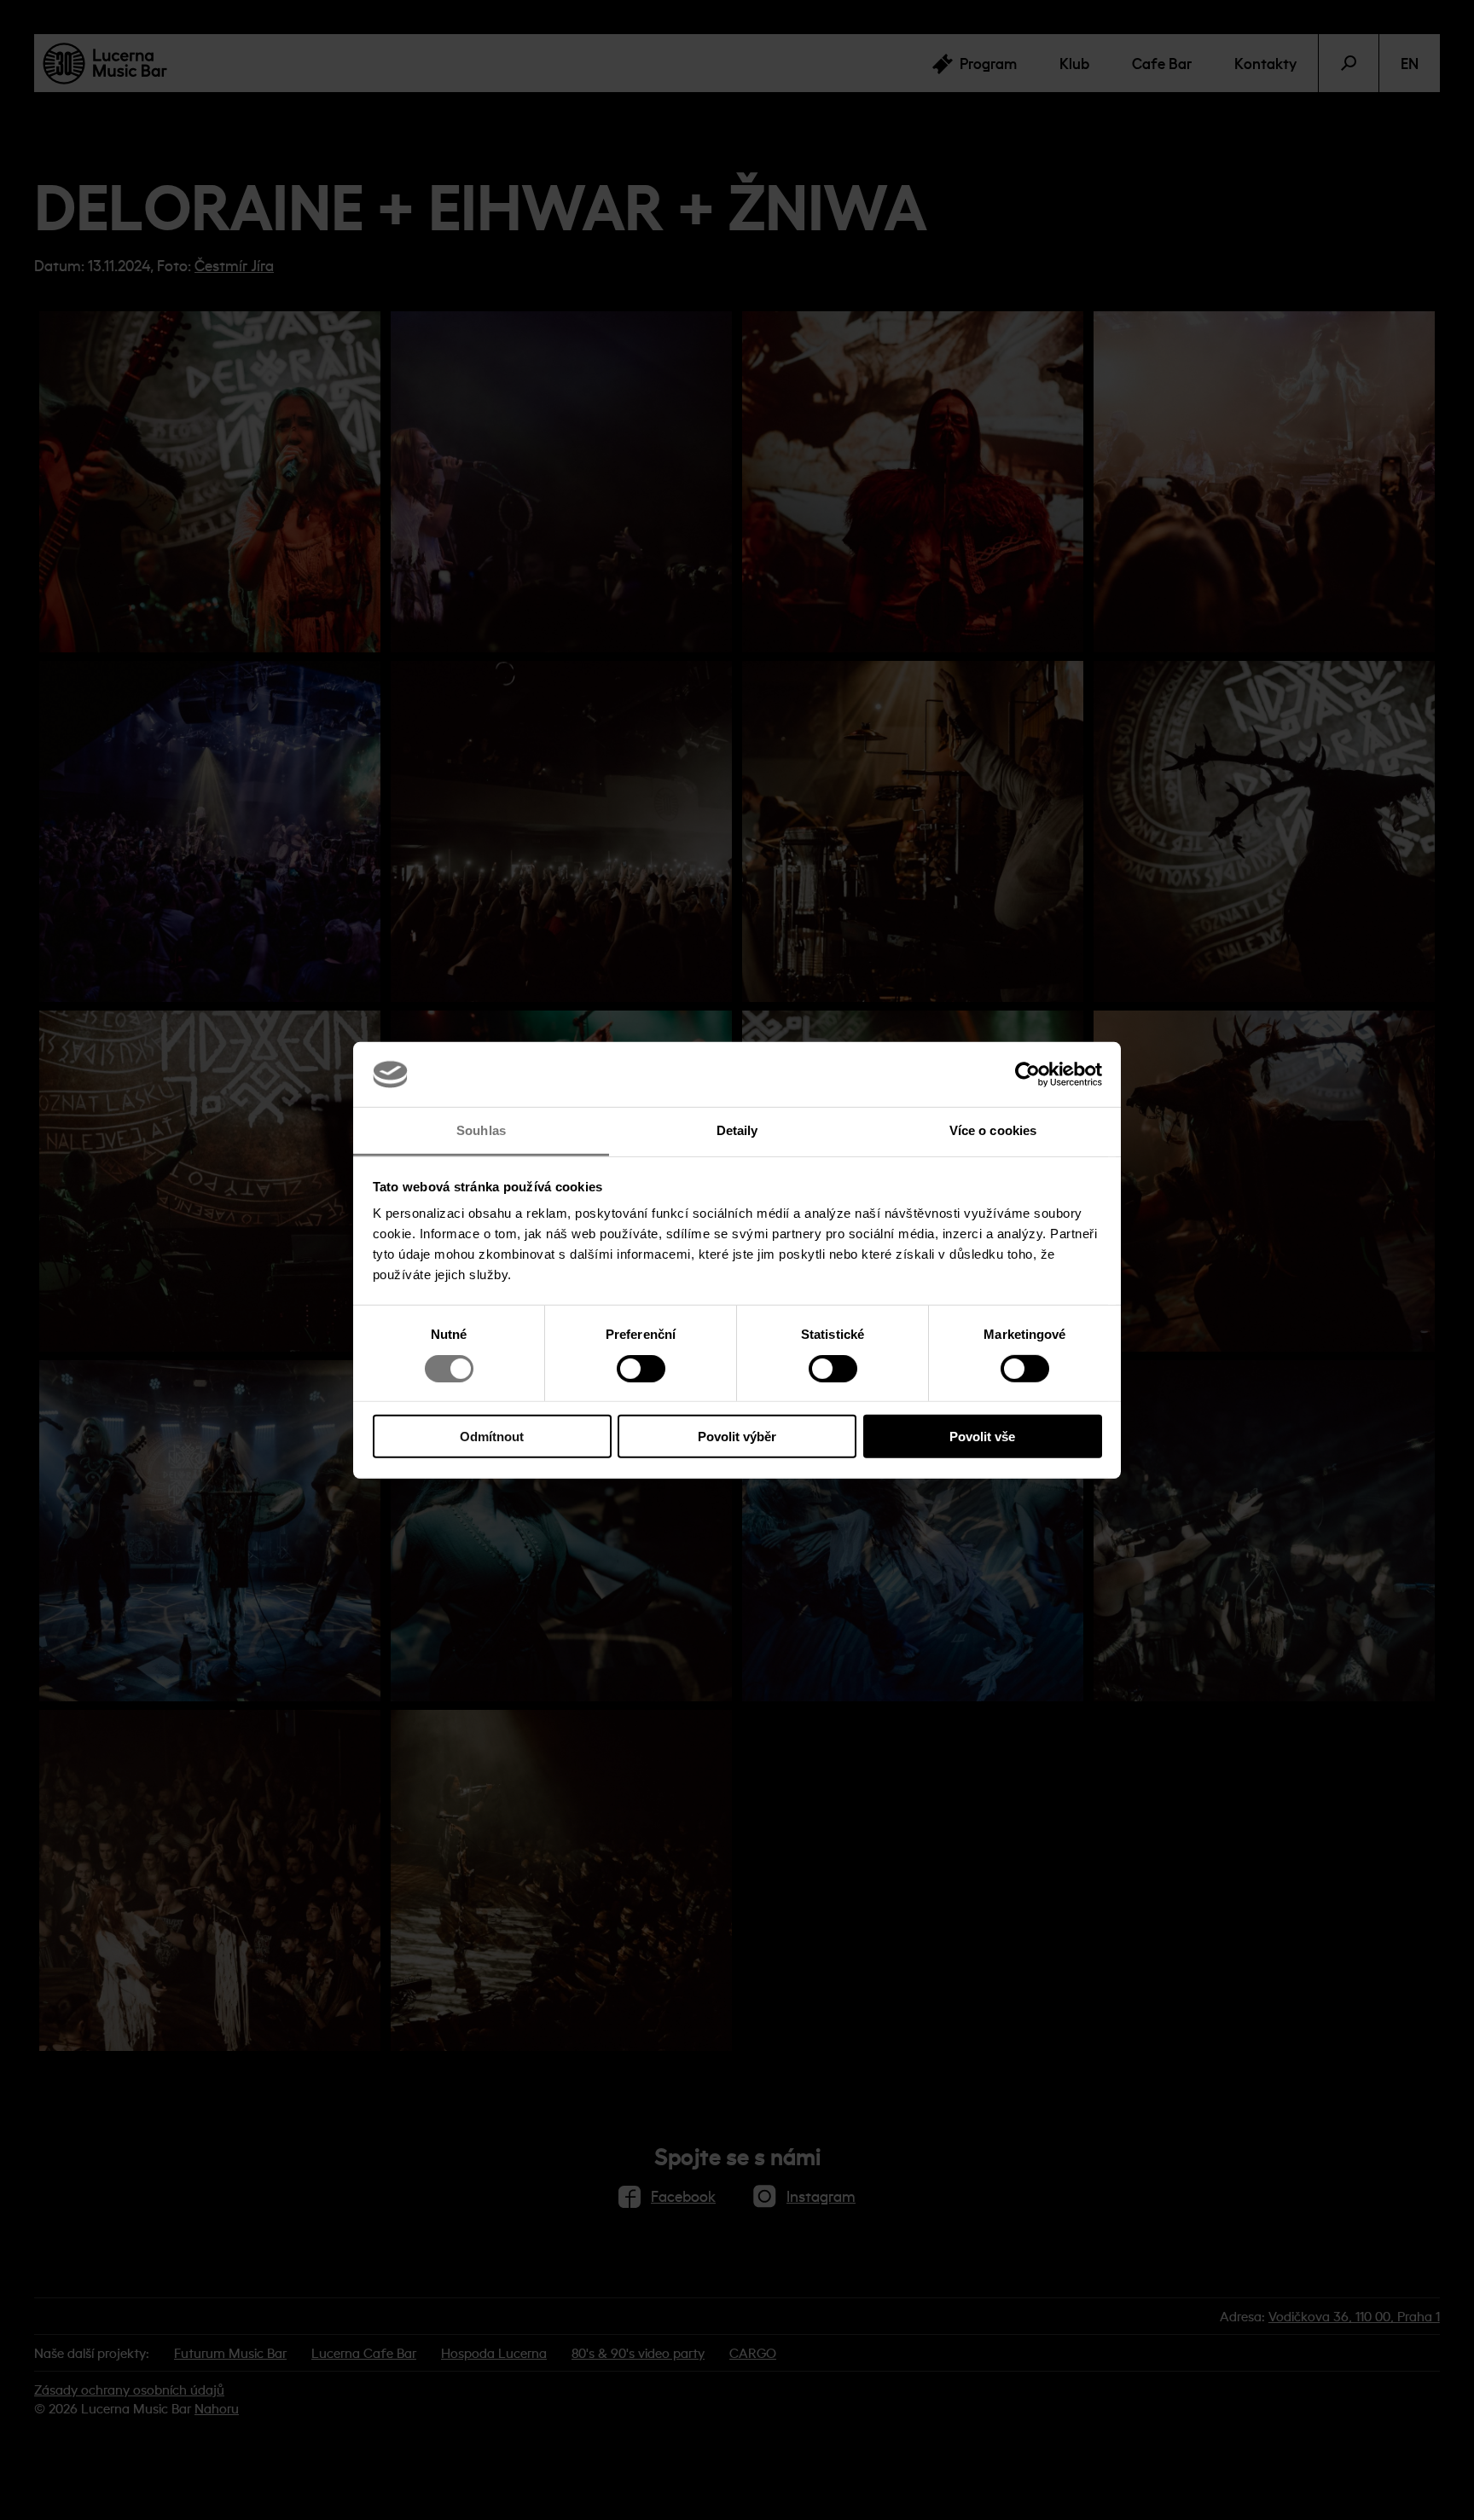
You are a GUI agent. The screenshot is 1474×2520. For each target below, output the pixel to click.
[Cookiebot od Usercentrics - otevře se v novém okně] (1027, 1075)
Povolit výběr (737, 1437)
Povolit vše (982, 1437)
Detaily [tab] (737, 1130)
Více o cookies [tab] (993, 1130)
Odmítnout (492, 1437)
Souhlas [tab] (481, 1130)
